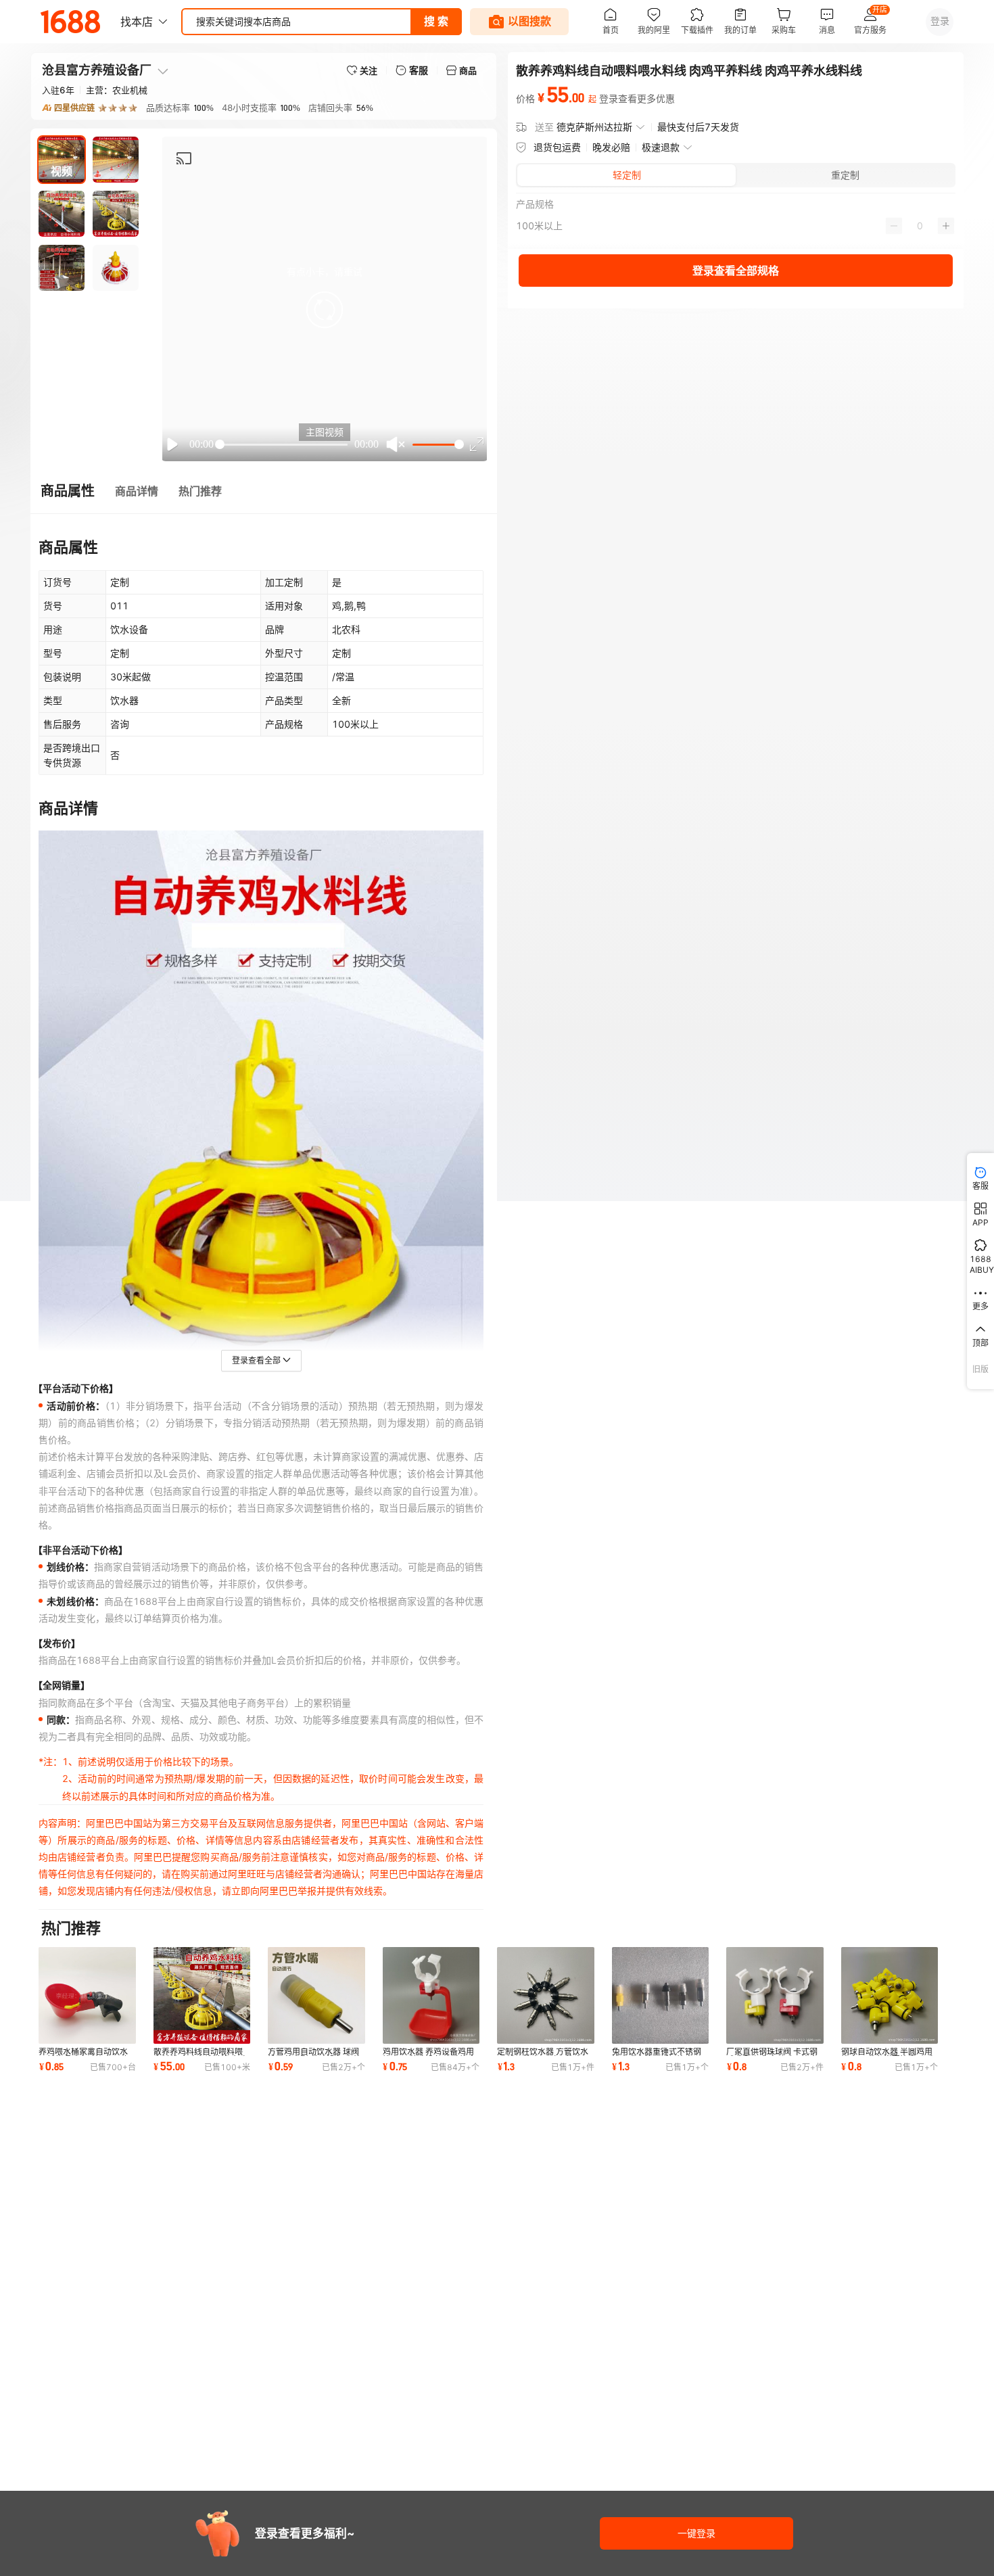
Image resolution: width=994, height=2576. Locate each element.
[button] (325, 310)
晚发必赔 (611, 147)
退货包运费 (557, 147)
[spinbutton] (920, 226)
